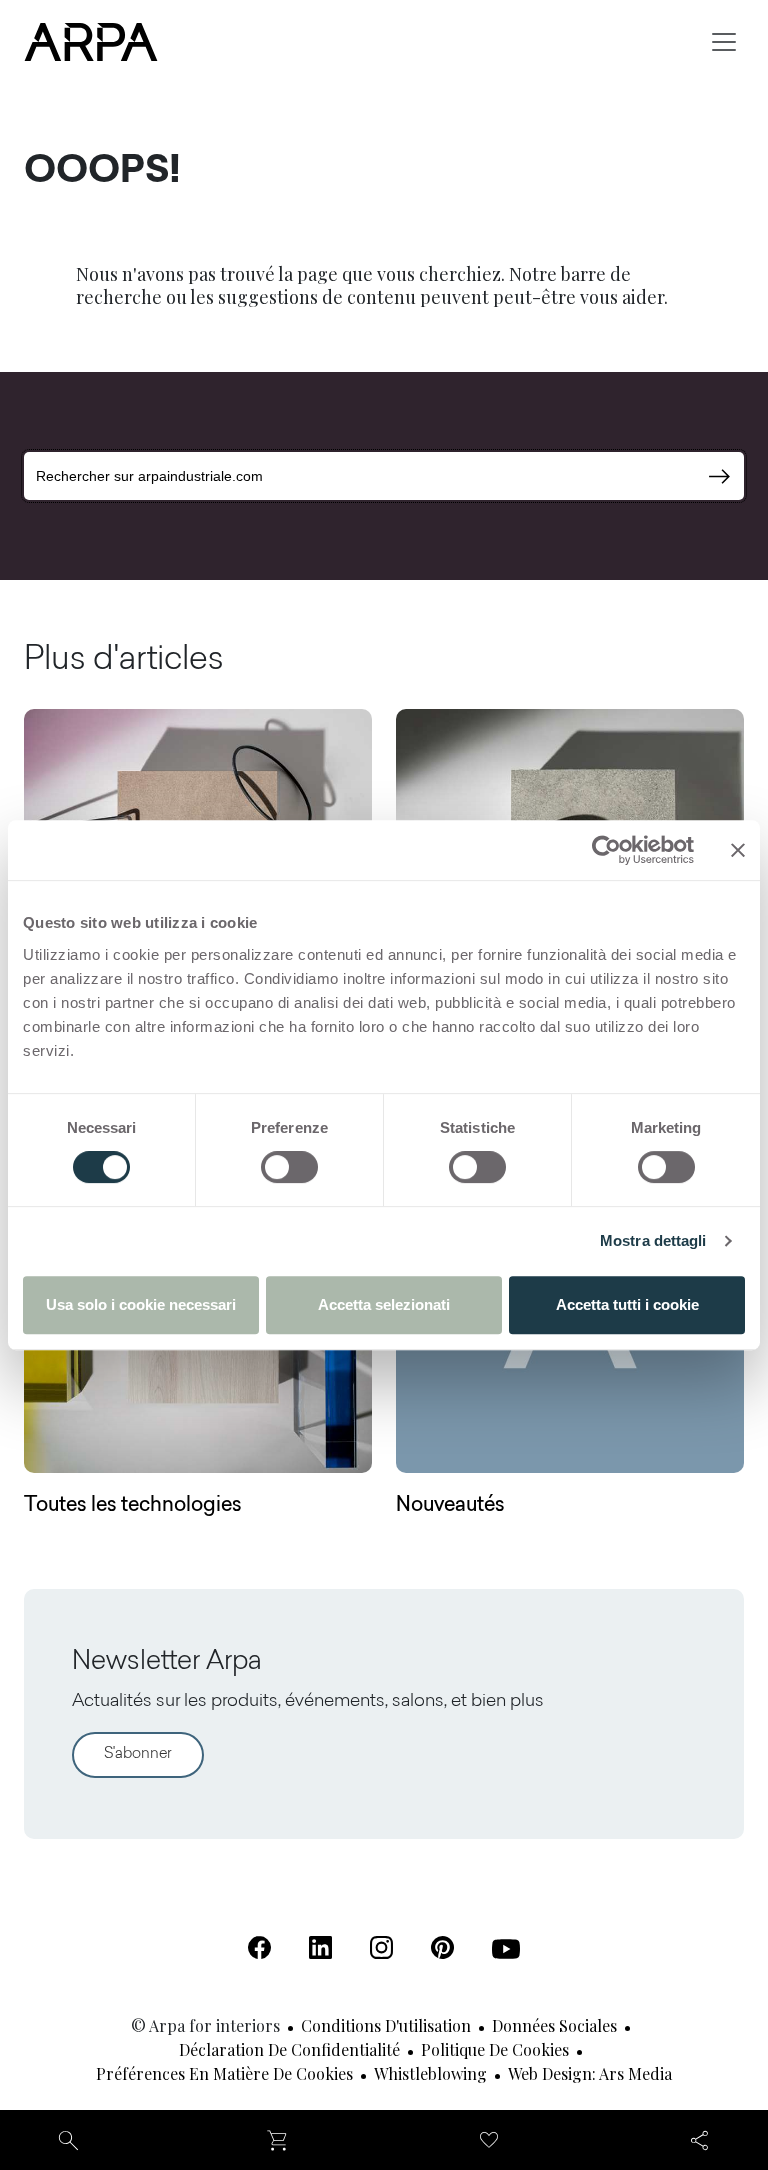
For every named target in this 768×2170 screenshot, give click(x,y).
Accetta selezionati (384, 1304)
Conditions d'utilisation (386, 2025)
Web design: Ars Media (590, 2073)
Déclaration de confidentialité (289, 2049)
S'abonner (138, 1754)
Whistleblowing (430, 2073)
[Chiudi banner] (738, 850)
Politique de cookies (495, 2049)
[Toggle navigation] (724, 42)
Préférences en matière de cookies (224, 2073)
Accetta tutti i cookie (627, 1304)
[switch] (289, 1167)
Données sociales (554, 2025)
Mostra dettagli (653, 1240)
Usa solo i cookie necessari (141, 1304)
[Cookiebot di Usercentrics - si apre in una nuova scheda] (606, 850)
